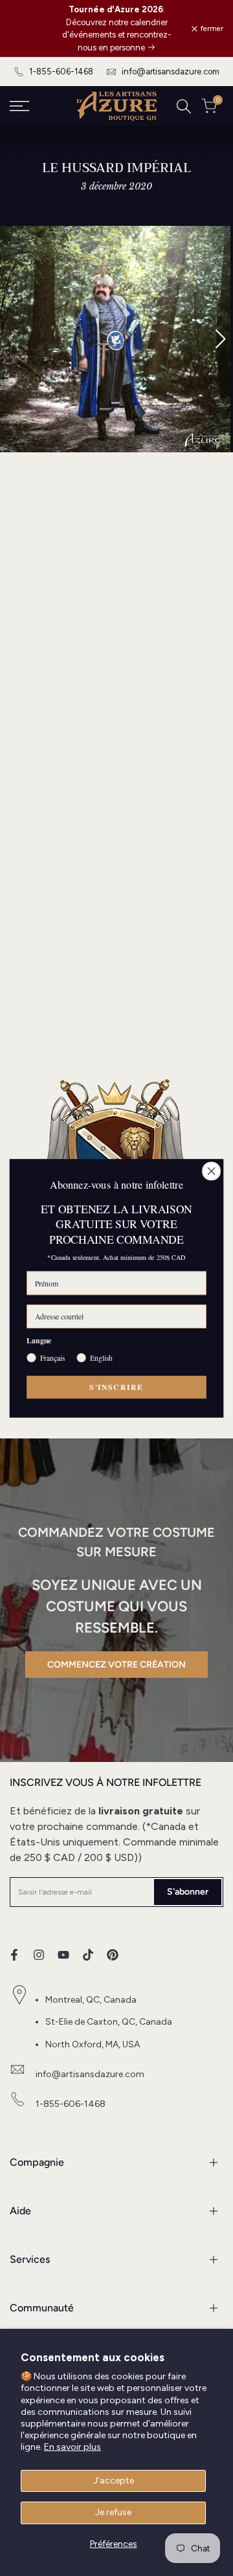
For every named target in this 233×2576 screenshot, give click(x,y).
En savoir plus (72, 2447)
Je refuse (113, 2512)
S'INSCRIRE (116, 1387)
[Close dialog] (212, 1171)
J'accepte (114, 2481)
